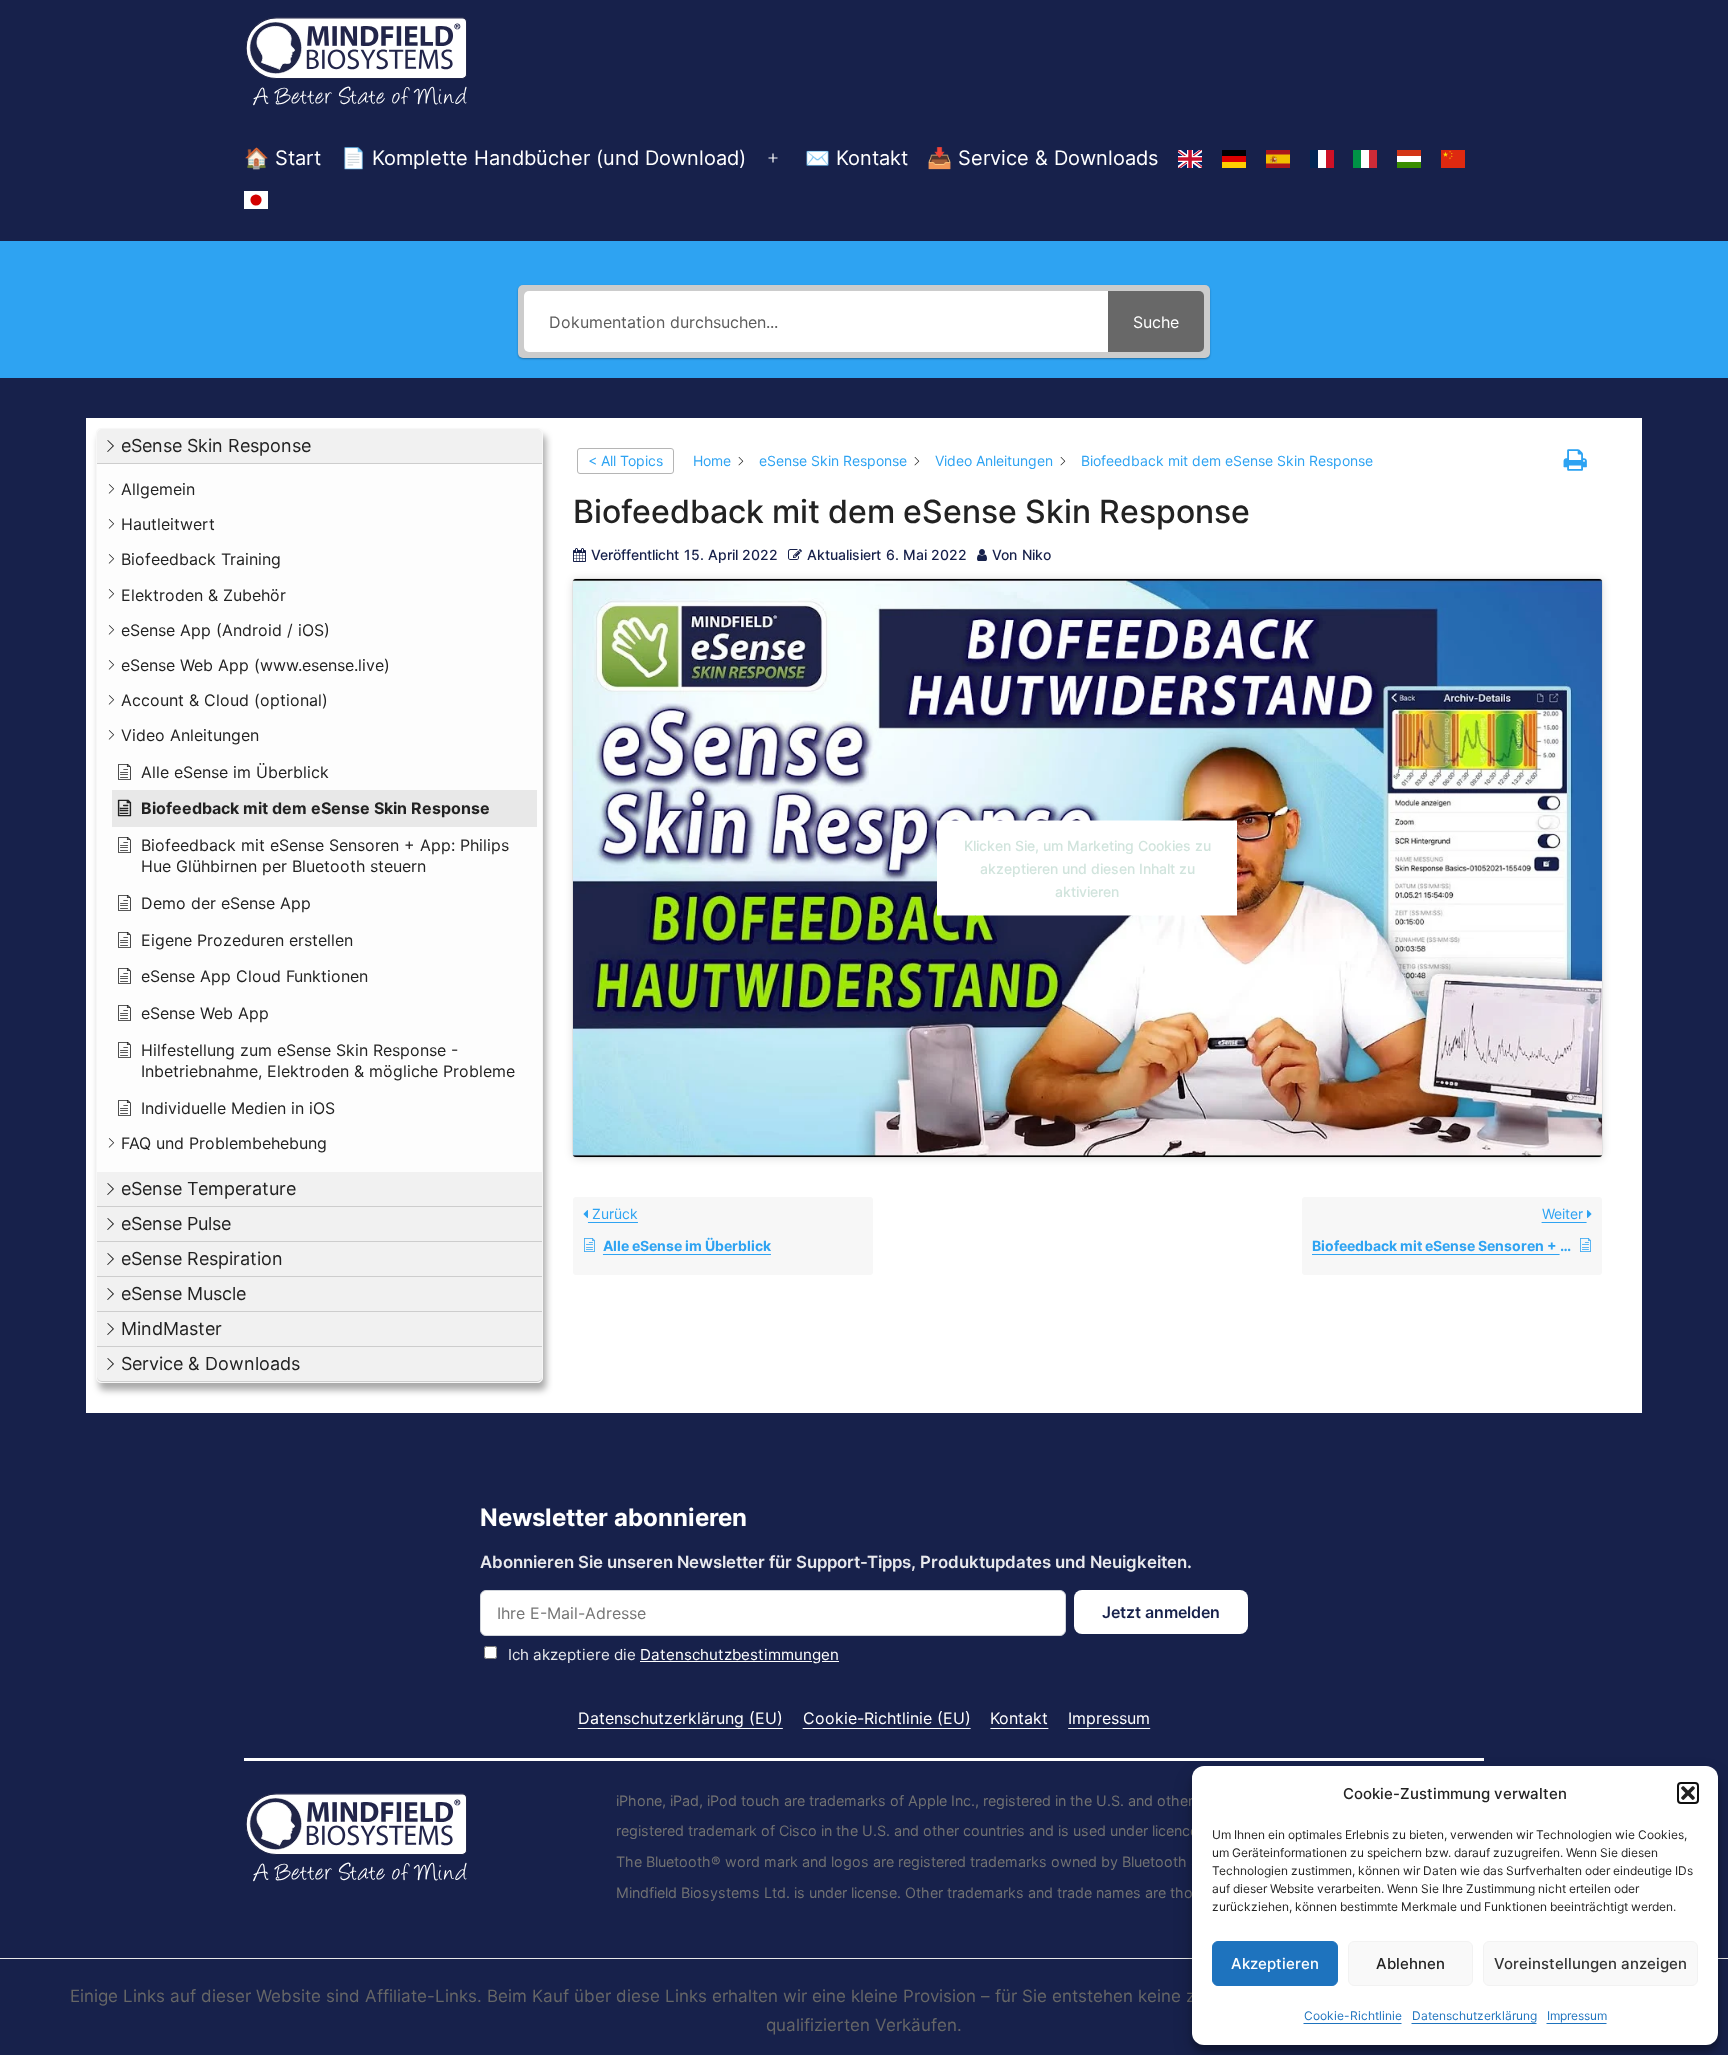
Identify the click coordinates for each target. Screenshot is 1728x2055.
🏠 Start (282, 158)
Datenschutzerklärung (1474, 2015)
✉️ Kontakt (856, 158)
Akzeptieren (1275, 1963)
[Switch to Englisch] (1190, 159)
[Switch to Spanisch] (1278, 159)
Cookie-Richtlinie (1353, 2015)
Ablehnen (1410, 1963)
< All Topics (625, 460)
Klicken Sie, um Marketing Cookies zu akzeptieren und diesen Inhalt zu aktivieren (1087, 868)
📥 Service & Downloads (1042, 158)
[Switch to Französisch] (1322, 159)
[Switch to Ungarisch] (1409, 159)
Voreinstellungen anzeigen (1590, 1963)
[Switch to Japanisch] (256, 200)
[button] (1688, 1793)
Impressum (1577, 2015)
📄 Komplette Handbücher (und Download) (543, 158)
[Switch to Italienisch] (1365, 159)
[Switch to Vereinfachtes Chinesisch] (1453, 159)
